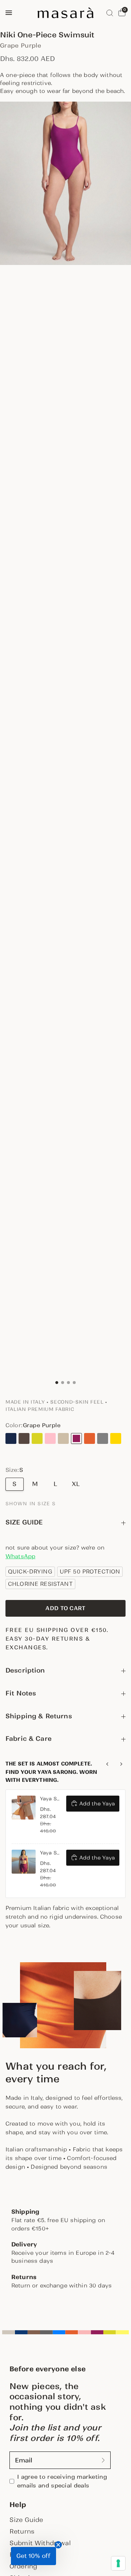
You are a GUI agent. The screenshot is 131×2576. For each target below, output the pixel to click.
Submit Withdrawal (40, 2543)
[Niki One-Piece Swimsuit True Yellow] (116, 1438)
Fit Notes (21, 1693)
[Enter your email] (103, 2460)
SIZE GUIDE (24, 1522)
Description (25, 1670)
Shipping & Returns (39, 1716)
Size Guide (26, 2520)
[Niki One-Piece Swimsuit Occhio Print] (11, 1449)
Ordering (23, 2566)
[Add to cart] (65, 1608)
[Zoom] (65, 183)
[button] (33, 2556)
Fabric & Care (29, 1739)
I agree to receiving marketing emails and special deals (62, 2481)
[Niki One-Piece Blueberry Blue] (11, 1438)
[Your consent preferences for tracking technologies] (118, 2563)
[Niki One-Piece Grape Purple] (76, 1438)
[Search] (110, 13)
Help (18, 2505)
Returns (22, 2531)
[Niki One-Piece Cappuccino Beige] (63, 1438)
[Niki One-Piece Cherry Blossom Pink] (50, 1438)
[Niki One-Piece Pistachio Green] (37, 1438)
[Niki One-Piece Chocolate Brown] (24, 1438)
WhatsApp (20, 1556)
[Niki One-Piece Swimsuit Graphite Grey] (103, 1438)
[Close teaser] (58, 2545)
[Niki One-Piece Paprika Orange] (90, 1438)
